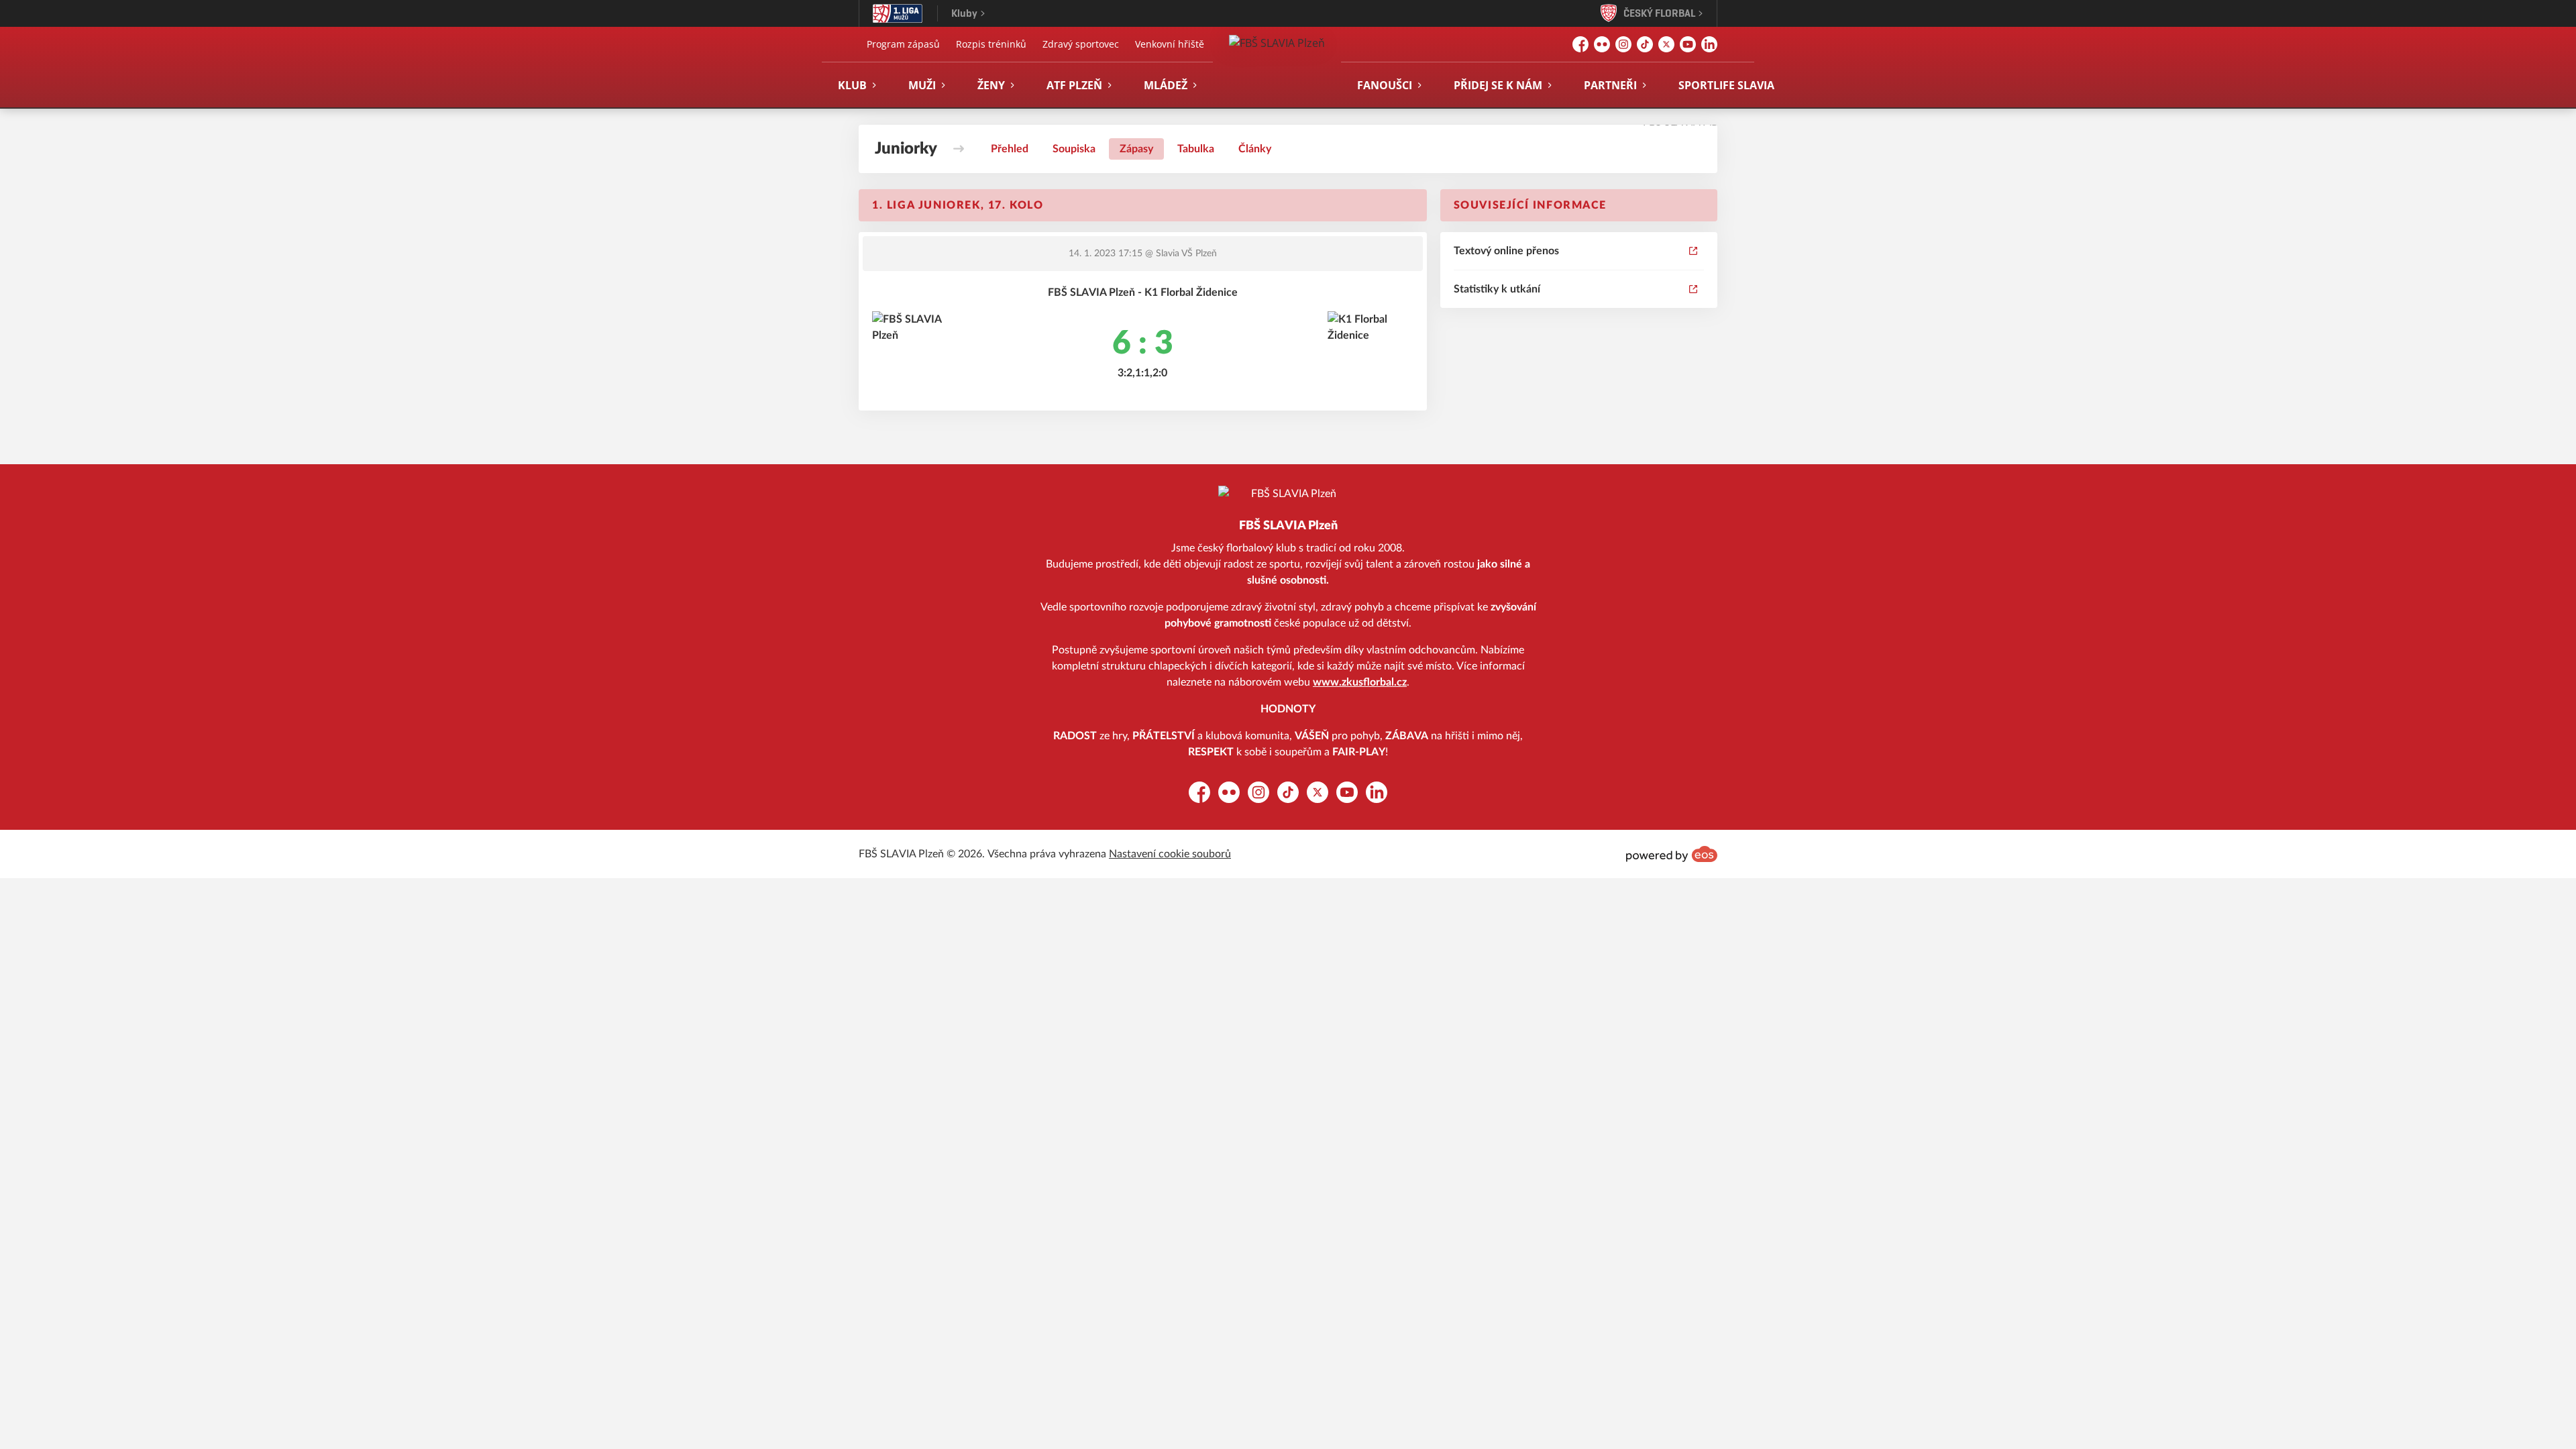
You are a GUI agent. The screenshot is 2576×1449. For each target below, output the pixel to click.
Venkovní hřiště (1170, 44)
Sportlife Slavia (1726, 85)
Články (1255, 149)
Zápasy (1136, 149)
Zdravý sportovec (1081, 44)
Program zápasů (903, 44)
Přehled (1010, 149)
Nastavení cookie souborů (1170, 854)
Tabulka (1196, 149)
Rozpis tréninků (991, 44)
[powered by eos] (1672, 854)
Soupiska (1074, 149)
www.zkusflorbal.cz (1360, 682)
